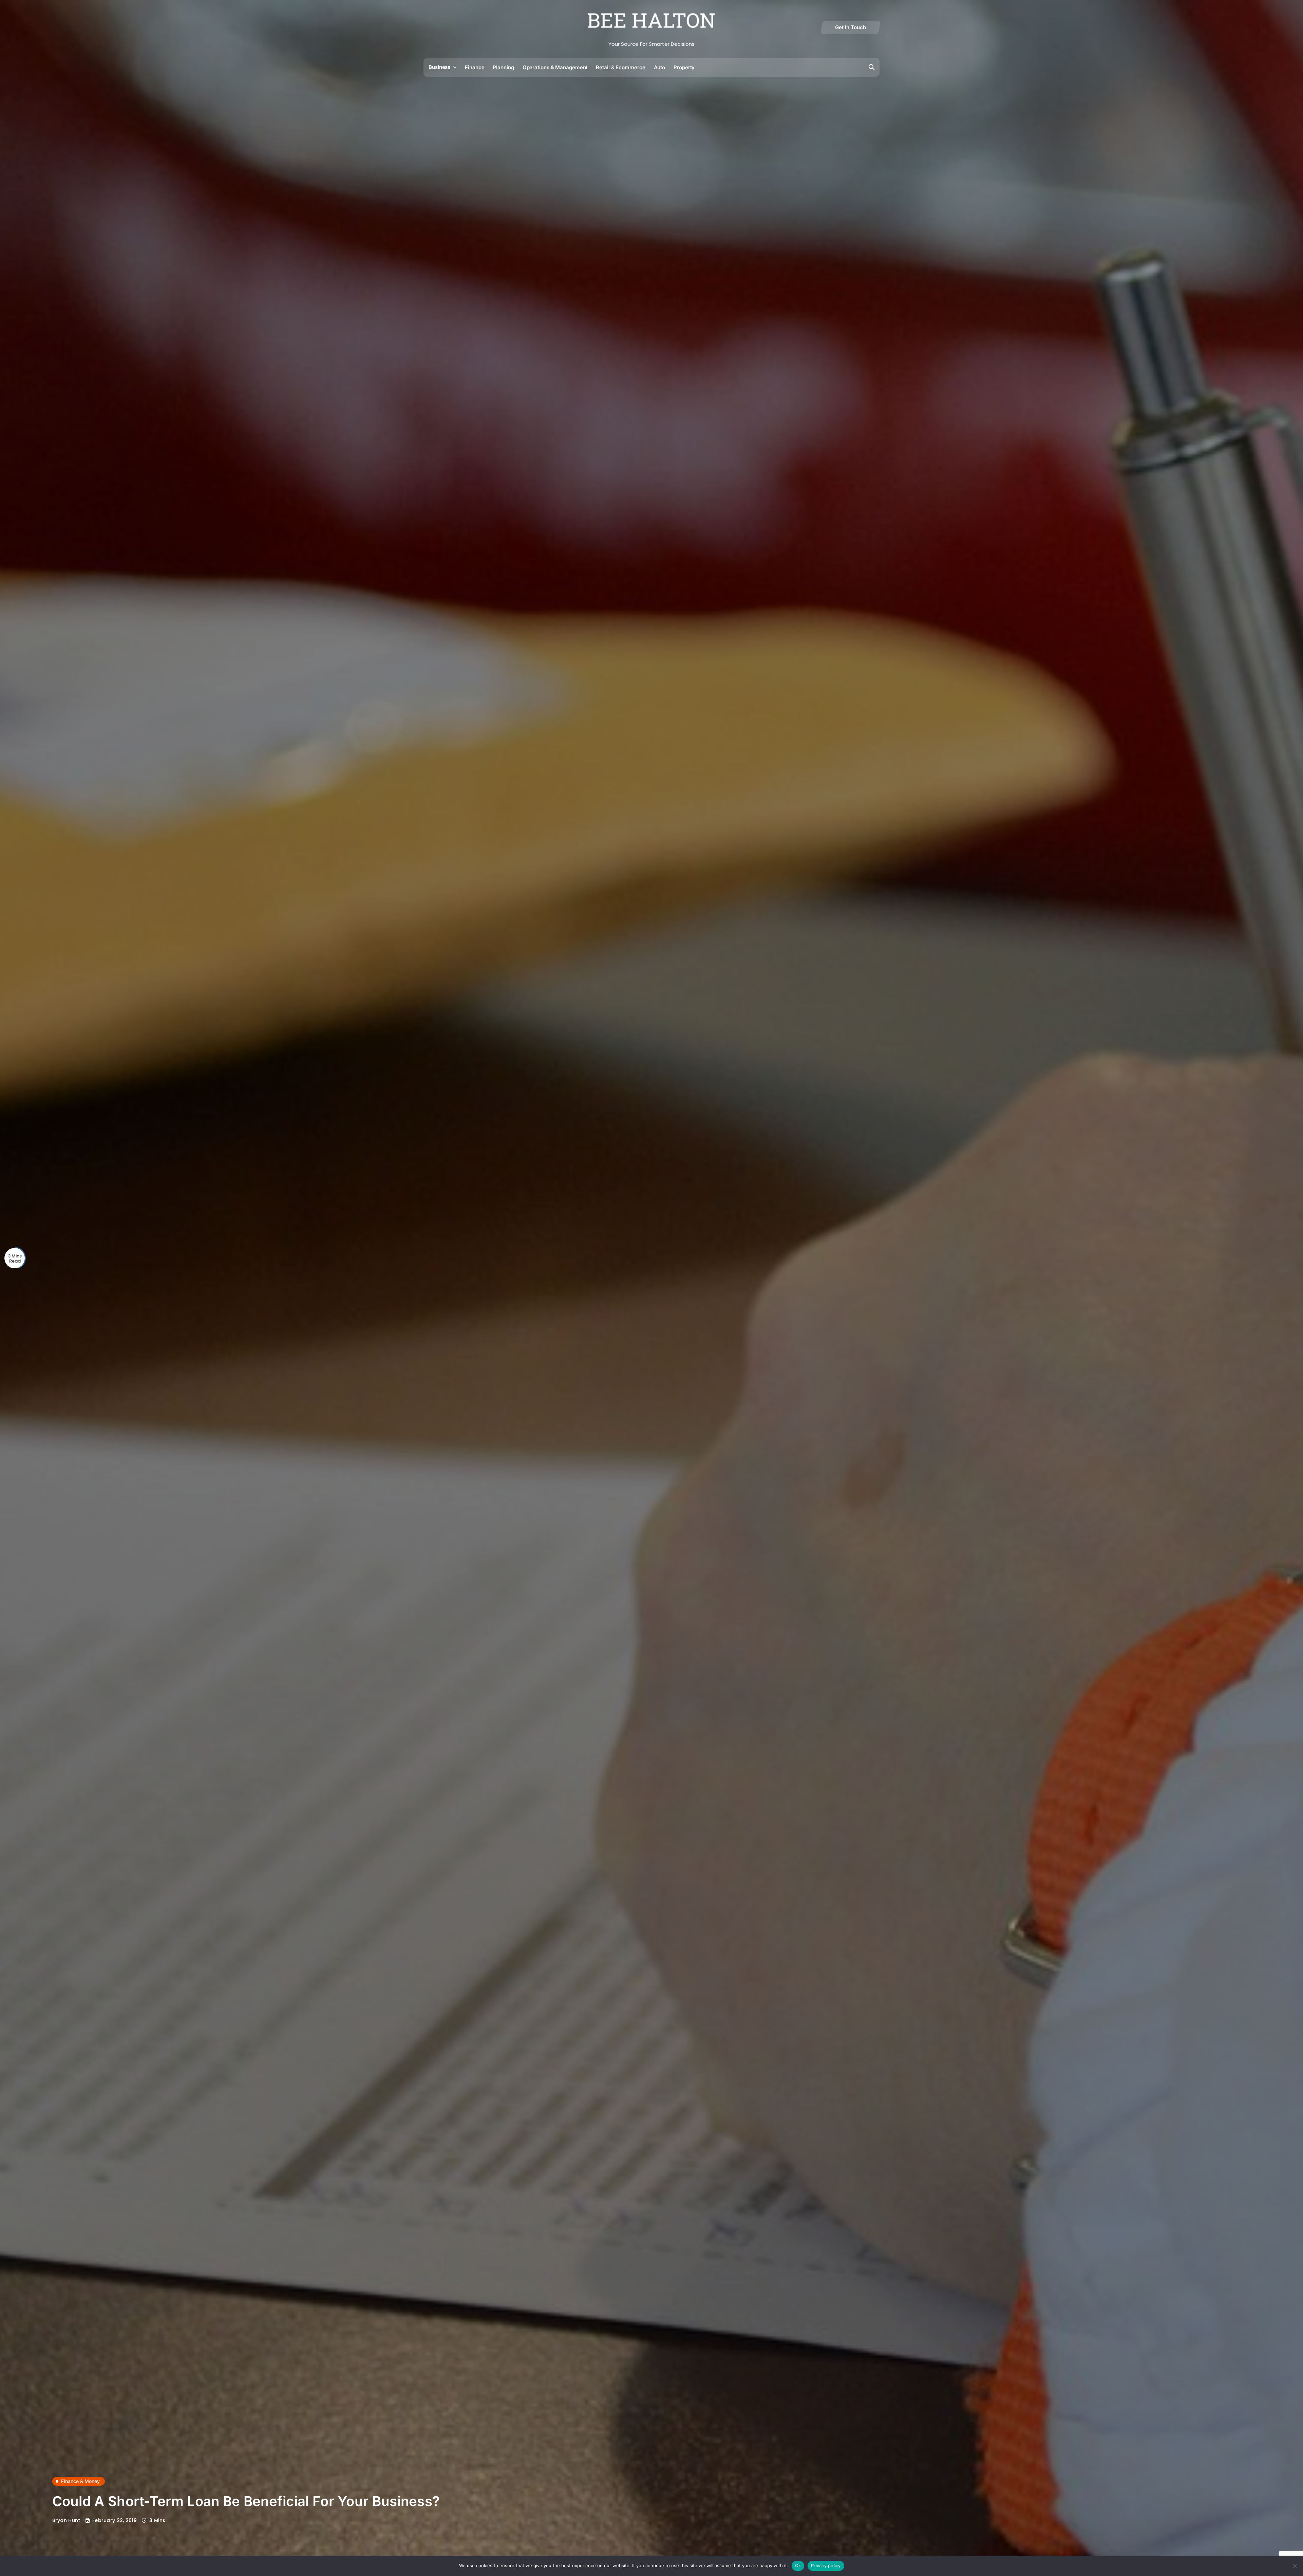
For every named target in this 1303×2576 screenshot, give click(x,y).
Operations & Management (555, 67)
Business (439, 67)
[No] (1295, 2566)
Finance (475, 67)
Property (684, 67)
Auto (660, 67)
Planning (503, 67)
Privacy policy (826, 2565)
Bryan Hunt (66, 2520)
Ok (798, 2565)
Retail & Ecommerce (620, 67)
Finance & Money (80, 2481)
